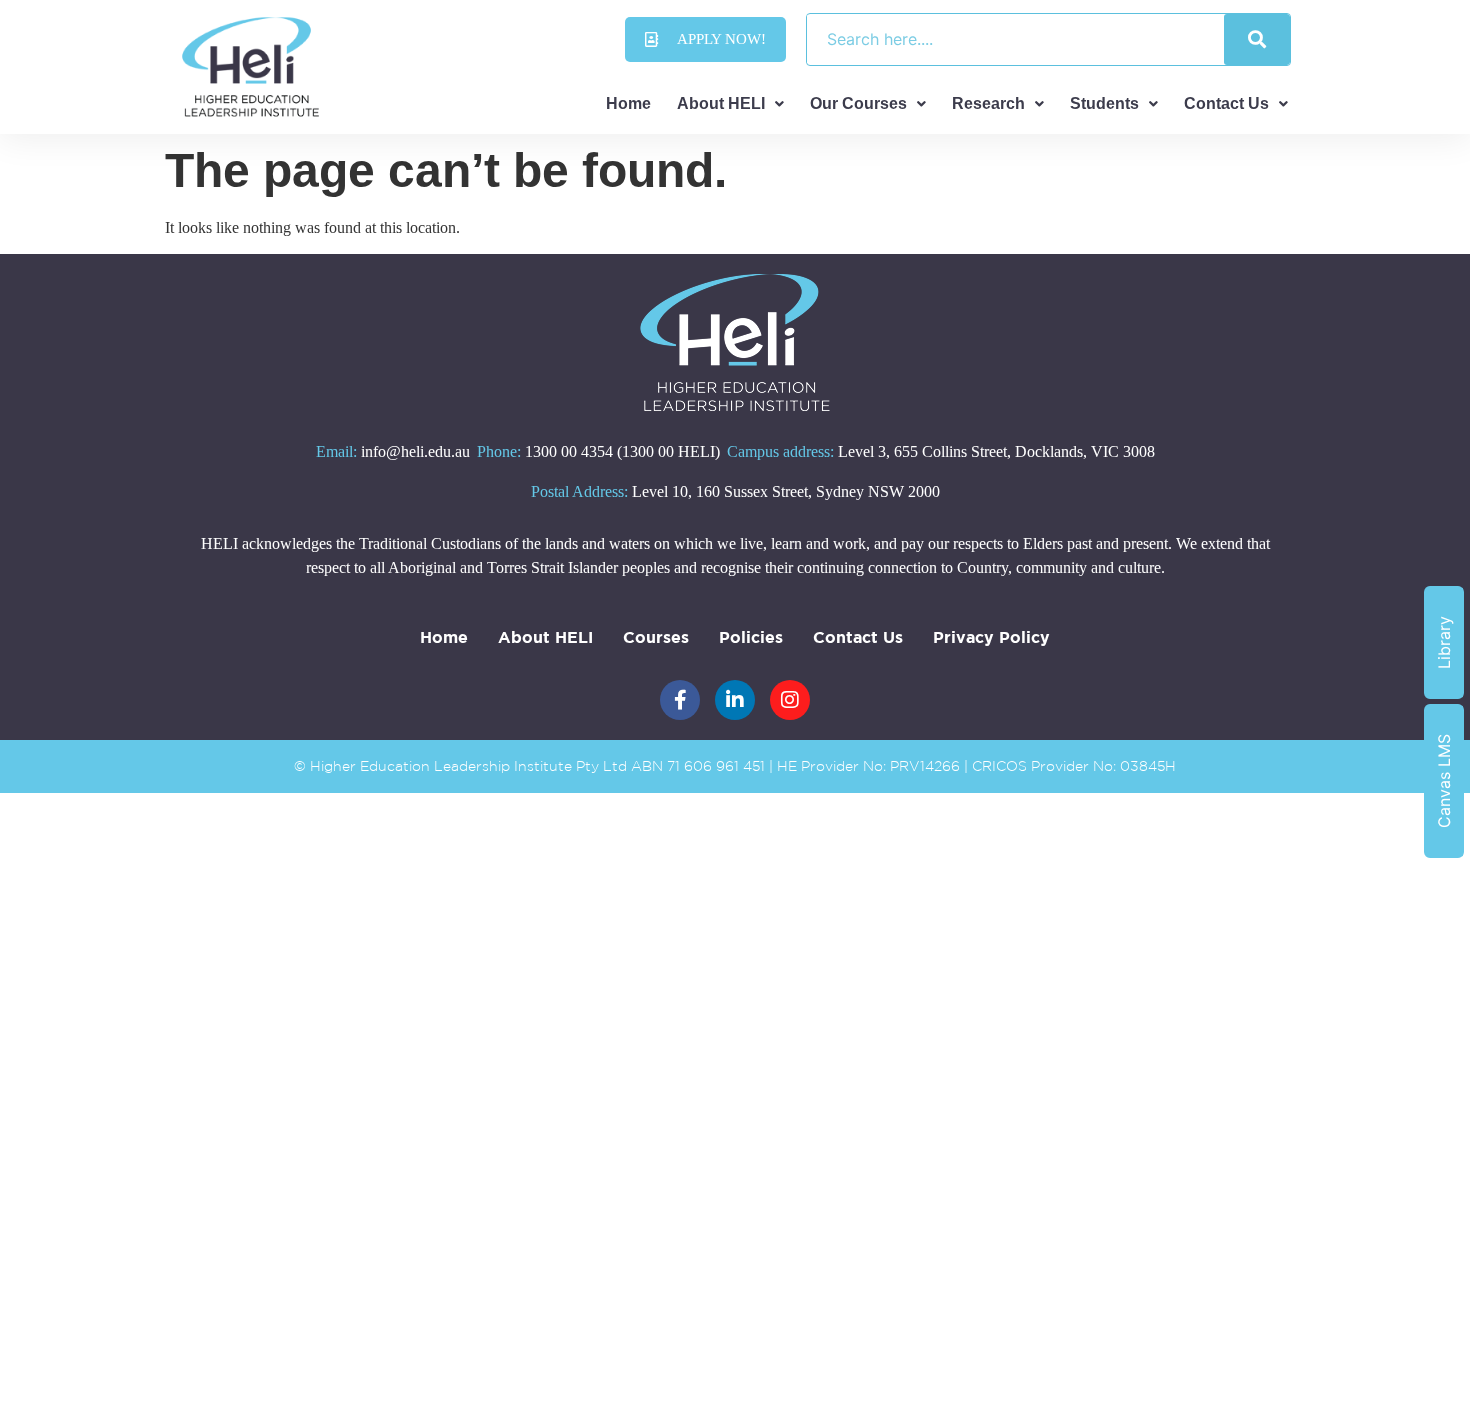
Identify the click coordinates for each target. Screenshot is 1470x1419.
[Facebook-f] (680, 700)
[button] (730, 104)
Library (1444, 642)
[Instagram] (790, 700)
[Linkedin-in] (735, 700)
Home (628, 103)
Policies (751, 637)
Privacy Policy (991, 637)
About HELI (721, 103)
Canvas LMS (1444, 781)
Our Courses (858, 103)
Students (1104, 103)
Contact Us (1226, 103)
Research (988, 103)
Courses (656, 637)
